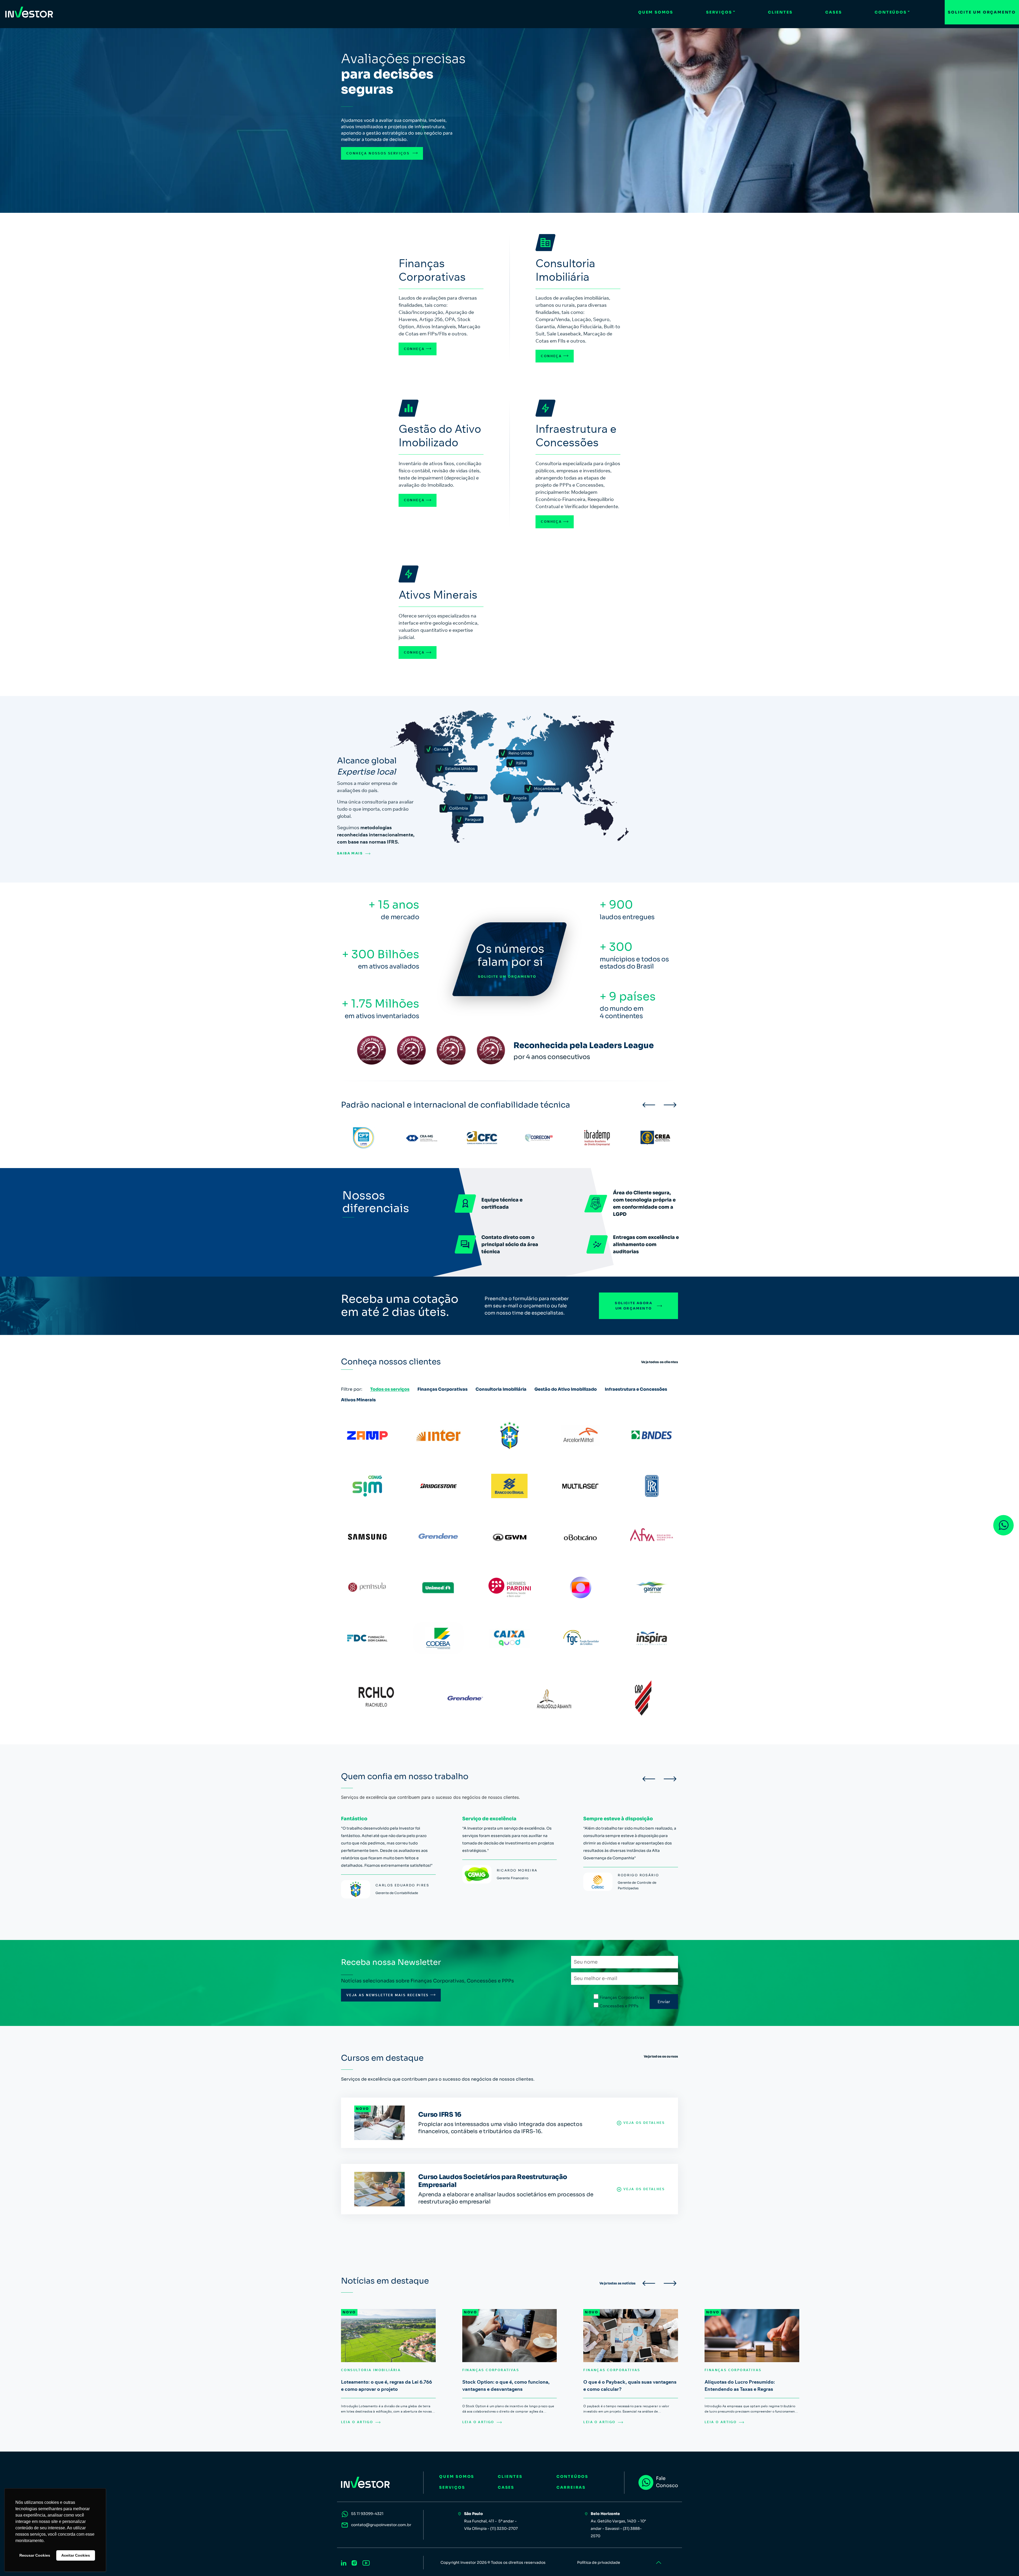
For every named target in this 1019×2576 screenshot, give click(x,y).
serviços (452, 2487)
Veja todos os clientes (660, 1362)
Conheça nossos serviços (379, 153)
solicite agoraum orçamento (634, 1306)
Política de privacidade (599, 2562)
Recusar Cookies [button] (35, 2555)
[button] (649, 1105)
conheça (414, 349)
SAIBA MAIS (350, 853)
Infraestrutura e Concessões (636, 1389)
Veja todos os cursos (661, 2056)
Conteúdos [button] (891, 12)
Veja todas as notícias (618, 2283)
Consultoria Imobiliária (501, 1389)
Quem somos (656, 12)
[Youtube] (366, 2562)
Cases (834, 12)
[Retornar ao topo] (658, 2563)
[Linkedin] (344, 2562)
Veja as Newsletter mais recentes (388, 1995)
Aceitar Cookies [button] (76, 2555)
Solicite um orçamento (982, 12)
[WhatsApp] (1003, 1525)
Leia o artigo (357, 2422)
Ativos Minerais (358, 1400)
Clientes (780, 12)
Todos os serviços (390, 1389)
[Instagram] (354, 2562)
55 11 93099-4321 (367, 2514)
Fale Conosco (667, 2482)
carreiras (571, 2487)
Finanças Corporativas (442, 1389)
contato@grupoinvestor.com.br (381, 2525)
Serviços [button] (719, 12)
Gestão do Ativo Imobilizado (566, 1389)
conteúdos (572, 2476)
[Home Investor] (29, 12)
